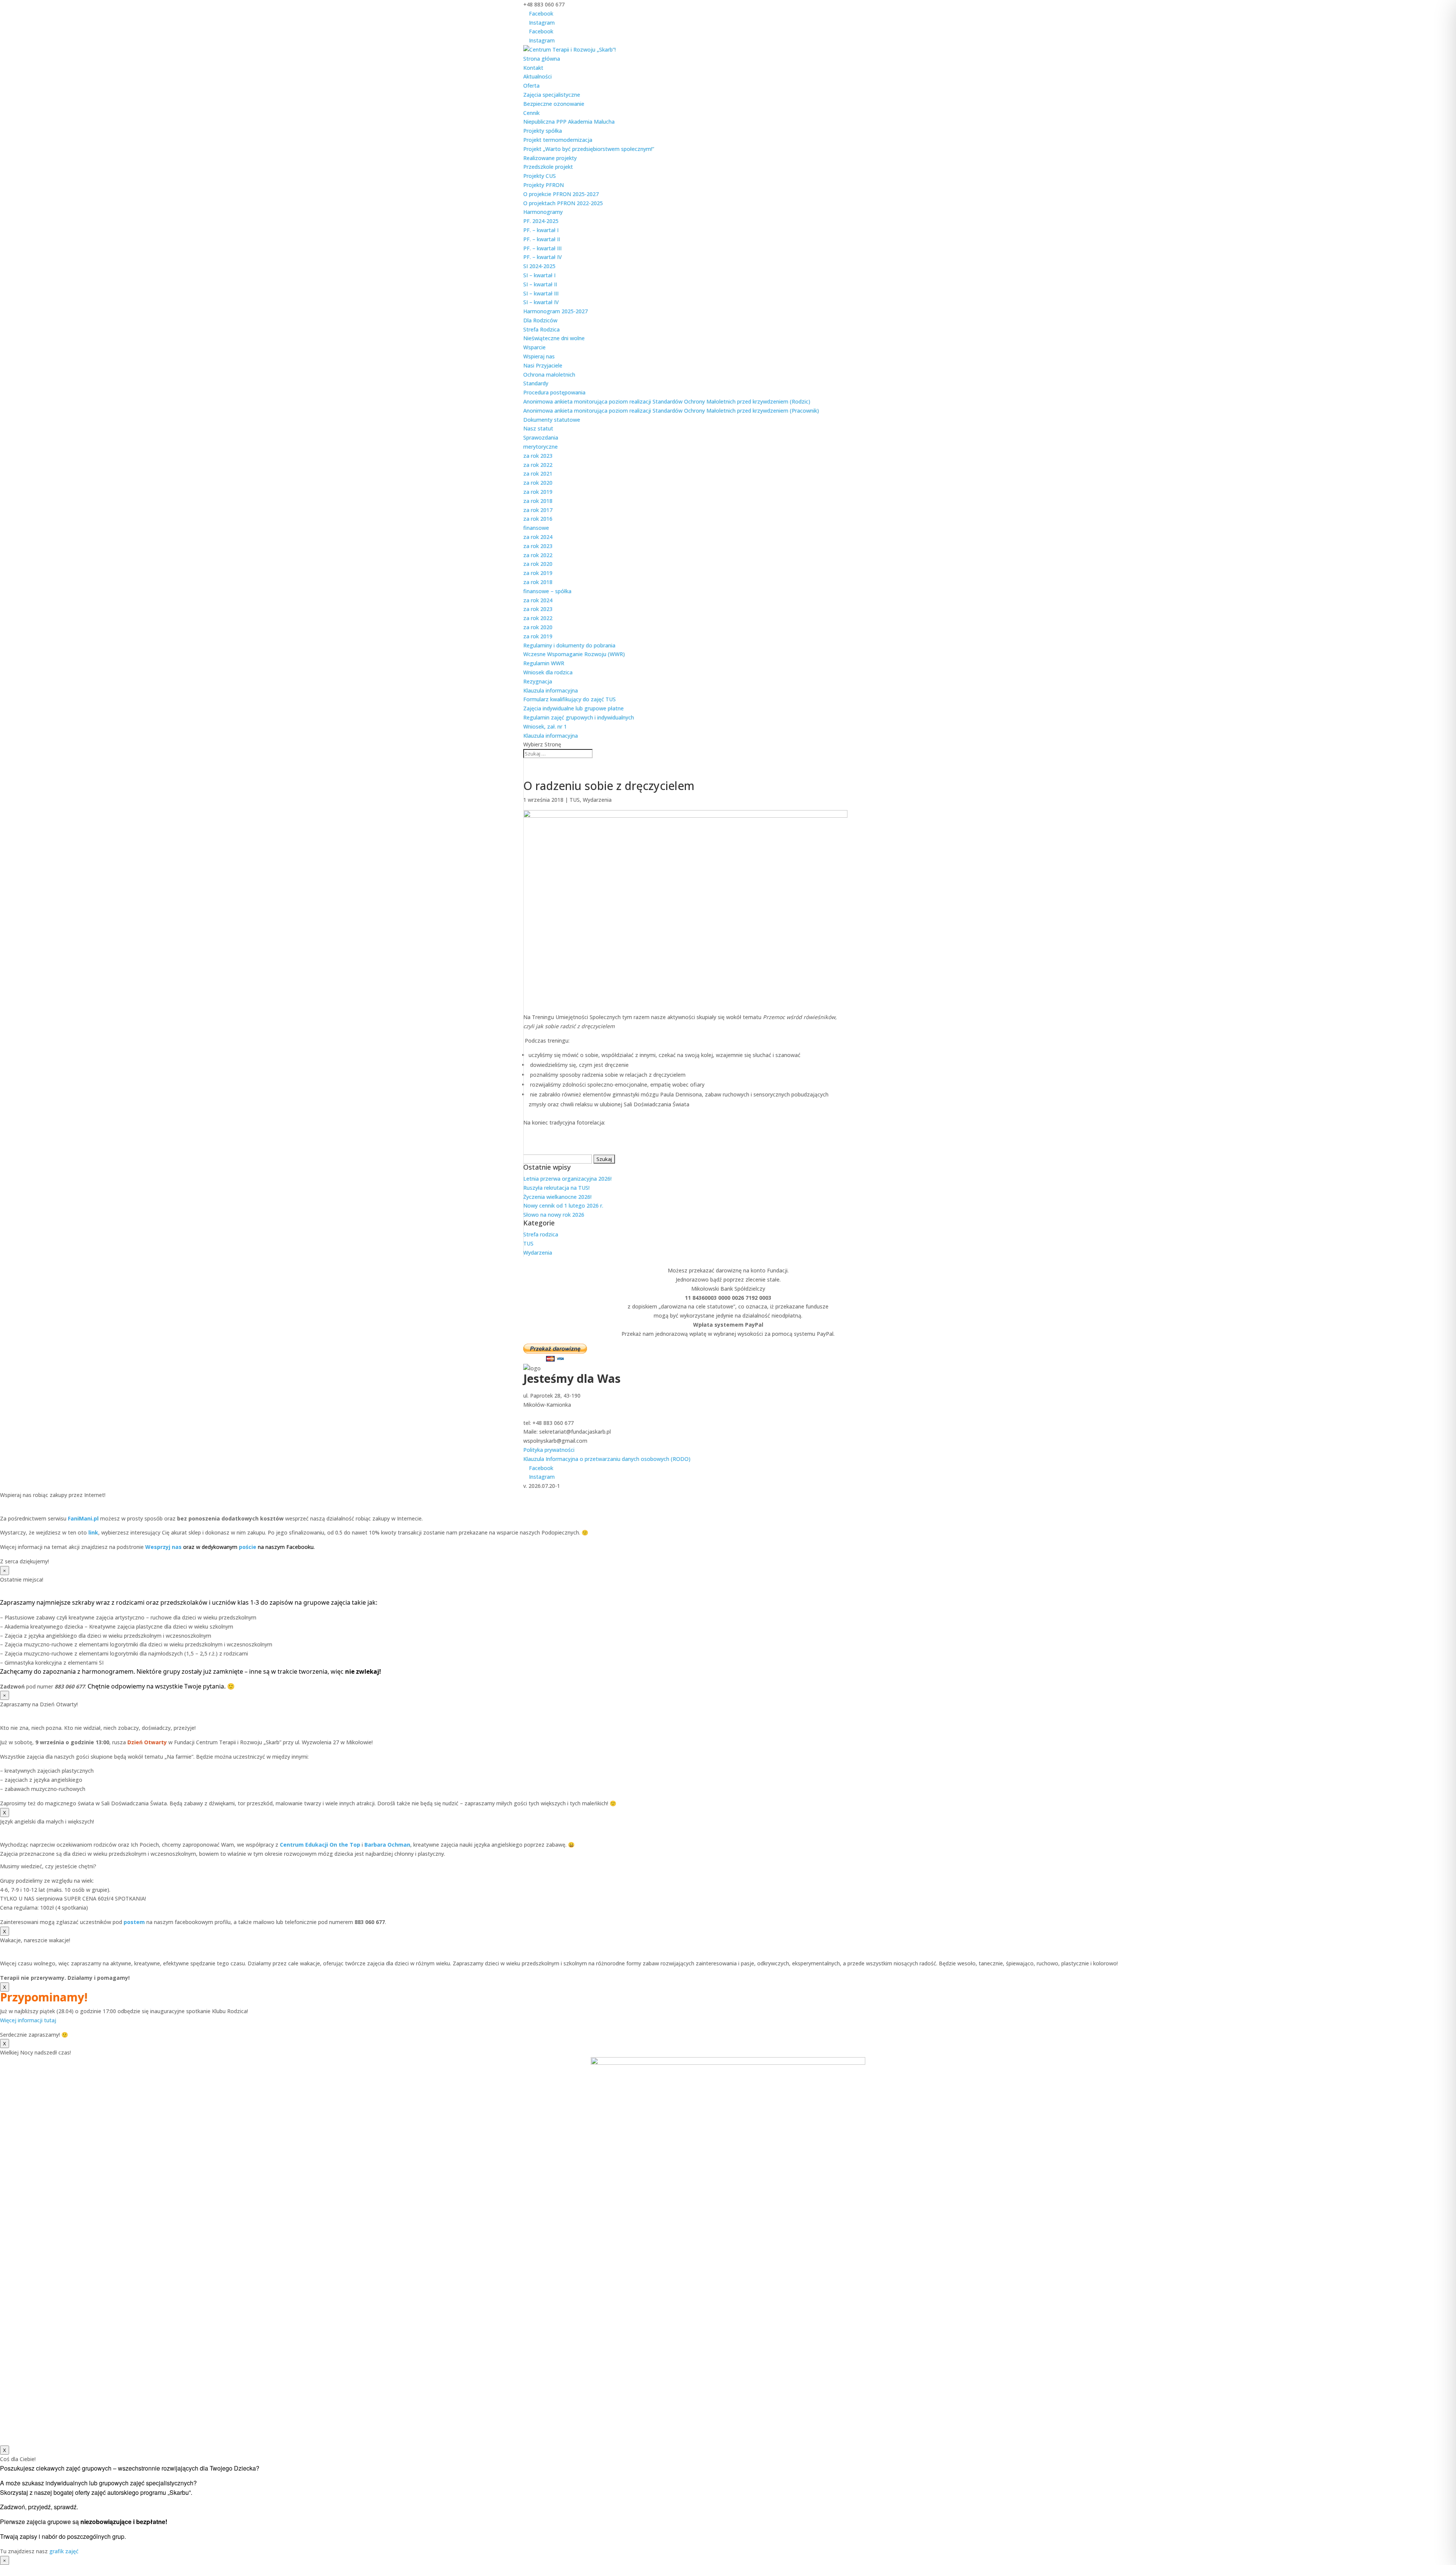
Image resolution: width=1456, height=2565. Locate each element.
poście (248, 1547)
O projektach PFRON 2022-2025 (563, 203)
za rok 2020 (538, 483)
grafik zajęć (64, 2551)
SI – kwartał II (540, 284)
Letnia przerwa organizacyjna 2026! (567, 1179)
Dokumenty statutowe (552, 420)
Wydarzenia (597, 800)
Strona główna (542, 59)
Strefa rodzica (541, 1234)
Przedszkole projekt (548, 167)
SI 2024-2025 (539, 266)
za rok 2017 (538, 510)
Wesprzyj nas (163, 1547)
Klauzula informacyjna (551, 690)
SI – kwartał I (539, 275)
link (93, 1532)
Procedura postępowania (554, 392)
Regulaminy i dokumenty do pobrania (569, 645)
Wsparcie (534, 347)
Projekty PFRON (544, 185)
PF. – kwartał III (542, 248)
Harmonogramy (543, 212)
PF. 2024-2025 (541, 221)
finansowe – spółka (547, 591)
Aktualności (537, 76)
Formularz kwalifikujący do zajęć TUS (570, 699)
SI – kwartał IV (541, 302)
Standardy (536, 383)
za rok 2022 (538, 465)
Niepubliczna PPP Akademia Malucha (569, 122)
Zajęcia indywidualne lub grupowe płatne (573, 708)
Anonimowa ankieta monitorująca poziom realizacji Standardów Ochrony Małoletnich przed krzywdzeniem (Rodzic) (667, 401)
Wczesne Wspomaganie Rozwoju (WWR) (574, 654)
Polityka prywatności (549, 1450)
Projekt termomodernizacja (558, 140)
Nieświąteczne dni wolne (554, 338)
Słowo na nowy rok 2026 (554, 1215)
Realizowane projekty (550, 158)
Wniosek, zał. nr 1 (545, 726)
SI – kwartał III (541, 293)
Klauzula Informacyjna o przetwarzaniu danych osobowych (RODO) (607, 1459)
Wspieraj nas (539, 356)
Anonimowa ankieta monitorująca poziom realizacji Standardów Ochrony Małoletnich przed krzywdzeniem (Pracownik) (671, 411)
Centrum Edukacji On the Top (320, 1845)
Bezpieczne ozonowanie (554, 104)
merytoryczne (541, 447)
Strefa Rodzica (541, 329)
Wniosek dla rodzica (548, 672)
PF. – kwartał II (542, 239)
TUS (575, 800)
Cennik (531, 113)
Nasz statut (538, 428)
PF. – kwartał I (541, 230)
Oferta (531, 86)
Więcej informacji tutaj (28, 2020)
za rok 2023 (538, 456)
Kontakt (533, 68)
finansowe (536, 528)
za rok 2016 (538, 519)
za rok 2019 (538, 492)
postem (134, 1922)
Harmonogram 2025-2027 (555, 311)
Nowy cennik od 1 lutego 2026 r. (563, 1206)
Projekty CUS (540, 176)
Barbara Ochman (387, 1845)
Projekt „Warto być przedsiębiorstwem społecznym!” (589, 149)
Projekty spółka (543, 131)
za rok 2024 (538, 537)
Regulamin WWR (544, 663)
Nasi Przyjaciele (543, 365)
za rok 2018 (538, 501)
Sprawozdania (541, 437)
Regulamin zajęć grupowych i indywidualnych (579, 717)
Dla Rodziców (540, 320)
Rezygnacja (538, 681)
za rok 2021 (538, 474)
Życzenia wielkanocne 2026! (557, 1197)
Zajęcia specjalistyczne (552, 95)
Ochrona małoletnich (549, 375)
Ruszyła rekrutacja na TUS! (556, 1188)
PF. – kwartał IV (543, 257)
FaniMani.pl (82, 1518)
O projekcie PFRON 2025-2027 (561, 194)
